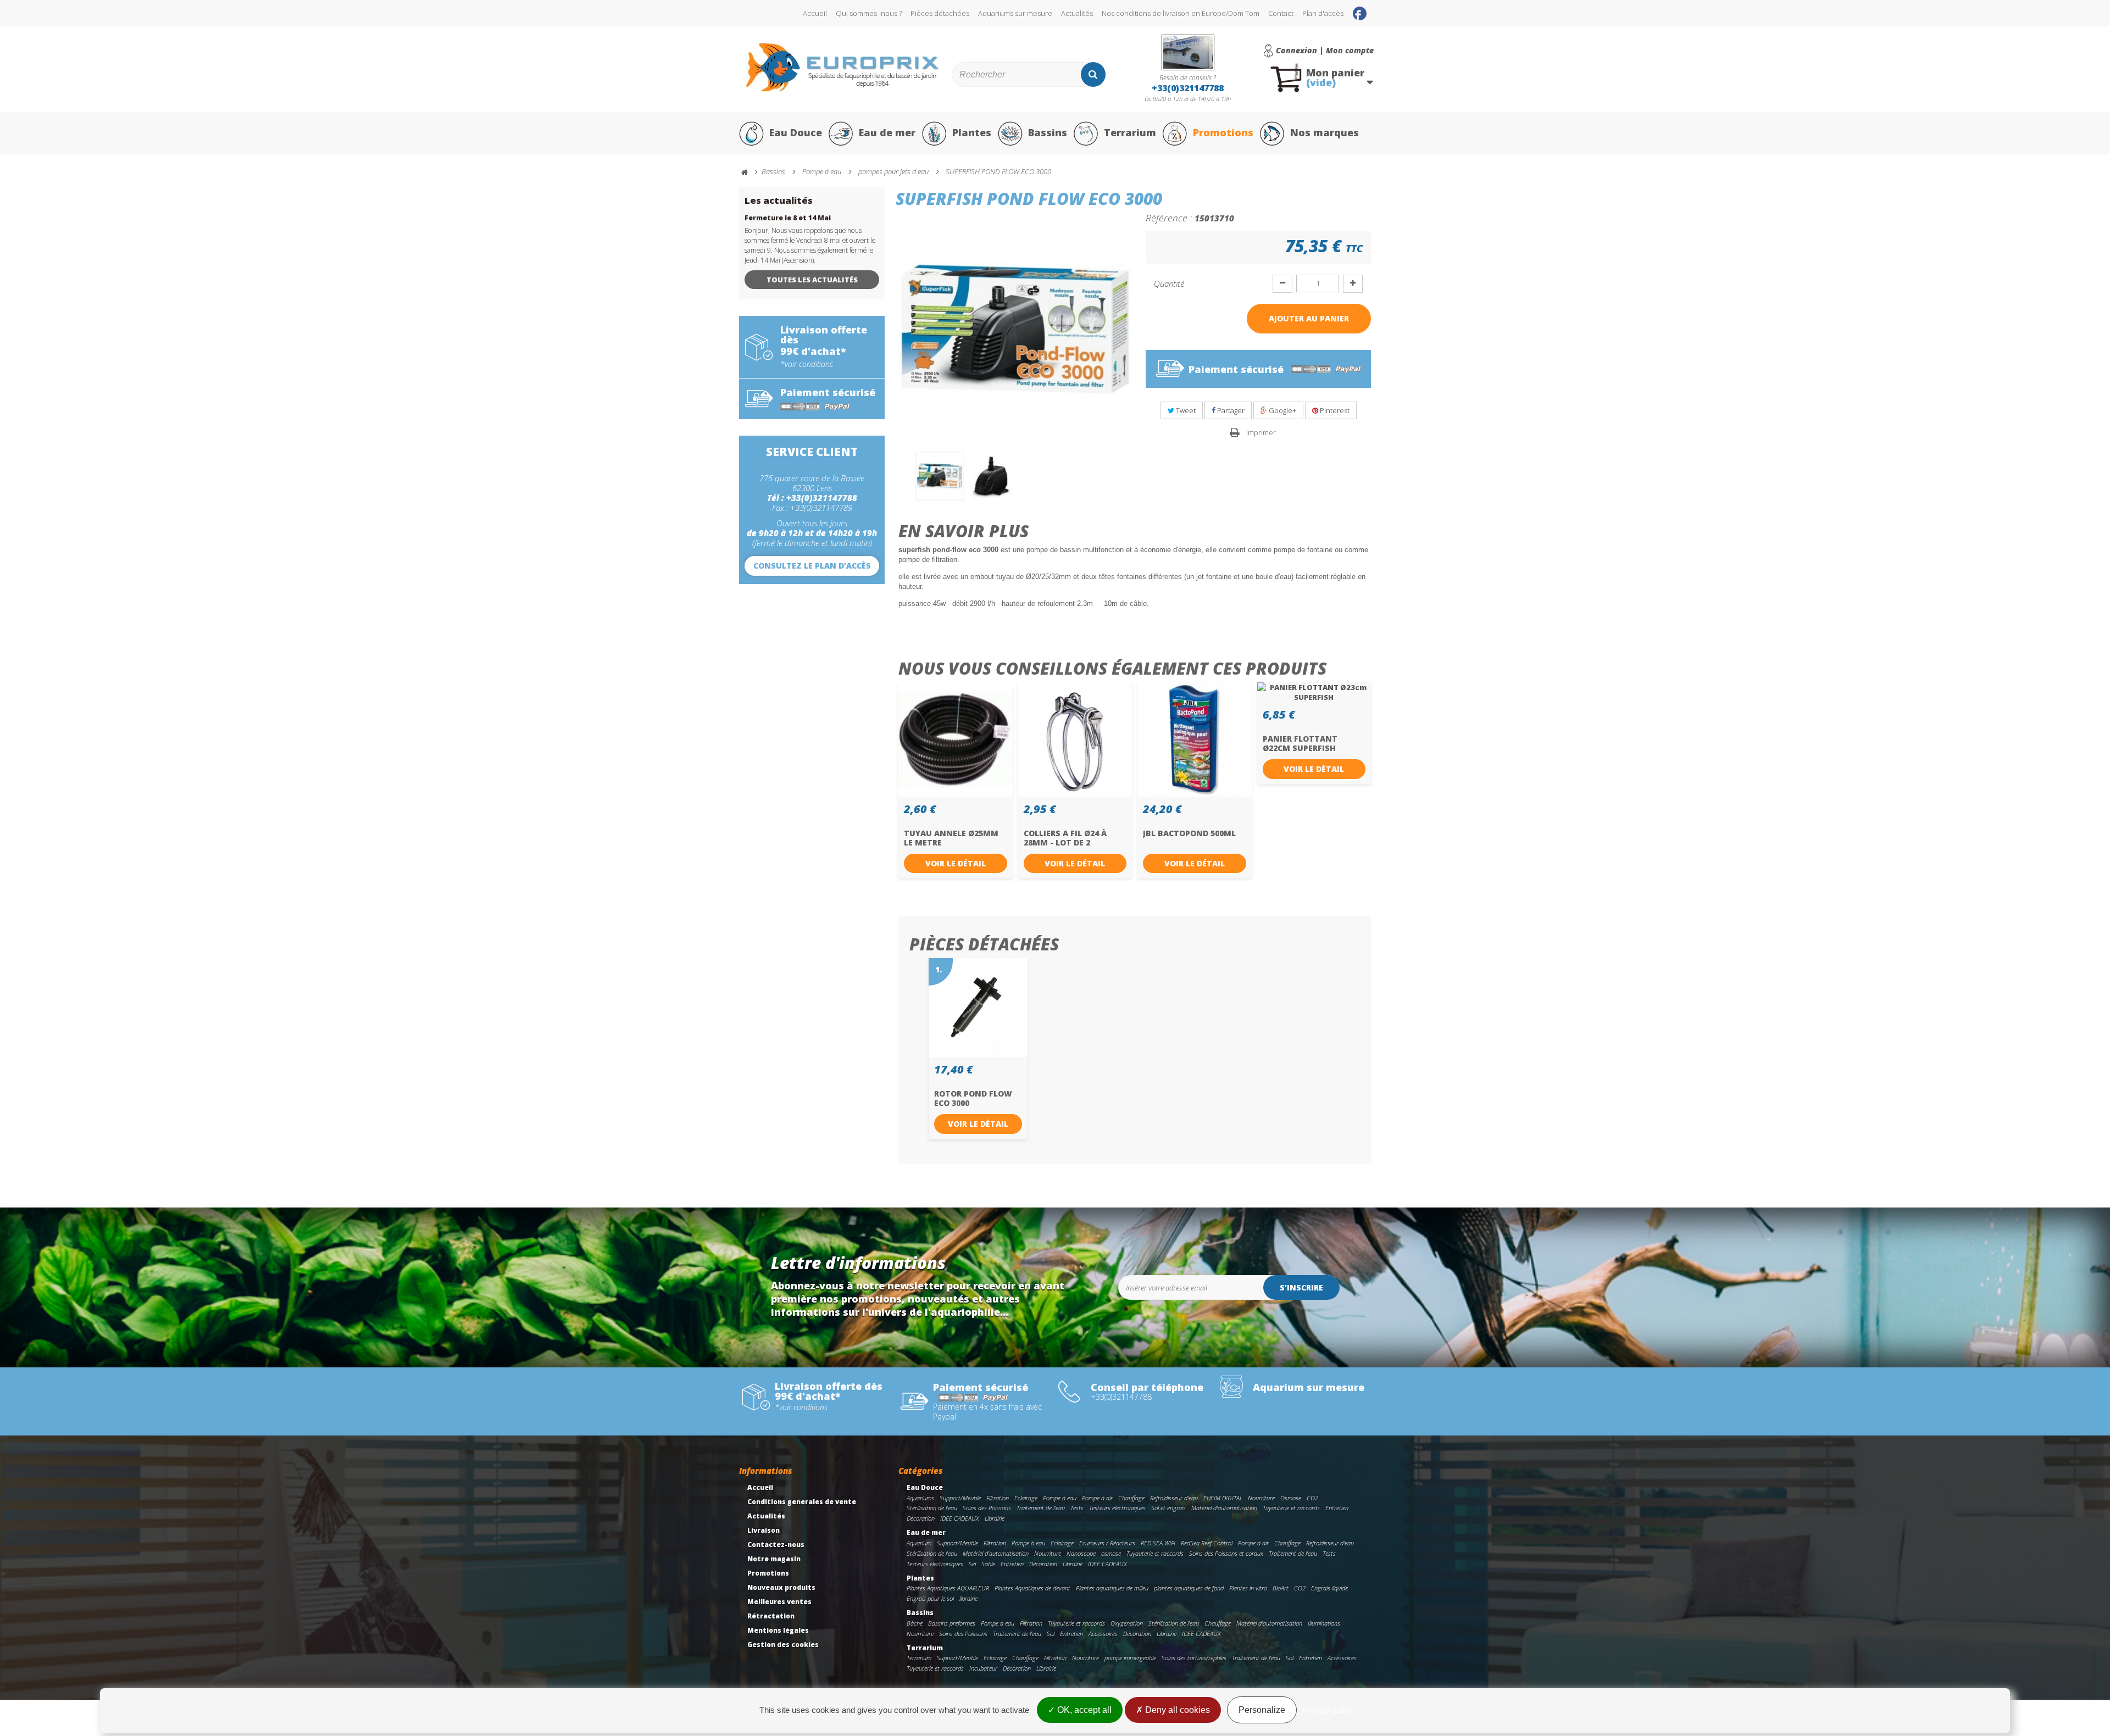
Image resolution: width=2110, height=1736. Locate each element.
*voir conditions (807, 364)
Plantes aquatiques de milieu (1112, 1588)
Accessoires (1103, 1634)
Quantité (1169, 283)
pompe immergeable (1130, 1658)
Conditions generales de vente (802, 1502)
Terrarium (1130, 132)
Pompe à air (1097, 1498)
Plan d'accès (1323, 13)
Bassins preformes (952, 1623)
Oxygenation (1127, 1623)
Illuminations (1324, 1623)
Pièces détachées (940, 13)
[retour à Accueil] (749, 172)
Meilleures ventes (779, 1602)
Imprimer (1261, 432)
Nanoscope (1081, 1553)
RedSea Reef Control (1207, 1543)
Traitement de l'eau (1041, 1508)
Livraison (764, 1530)
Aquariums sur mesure (1015, 13)
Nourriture (1261, 1498)
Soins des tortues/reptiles (1194, 1658)
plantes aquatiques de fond (1189, 1588)
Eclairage (1026, 1498)
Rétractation (771, 1616)
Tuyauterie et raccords (1291, 1508)
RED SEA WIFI (1158, 1543)
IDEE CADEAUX (960, 1518)
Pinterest (1334, 410)
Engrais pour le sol (930, 1598)
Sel (972, 1564)
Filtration (998, 1498)
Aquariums (920, 1498)
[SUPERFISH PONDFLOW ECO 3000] (993, 476)
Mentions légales (778, 1630)
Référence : (1169, 218)
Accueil (815, 13)
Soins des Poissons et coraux (1226, 1553)
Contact (1281, 13)
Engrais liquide (1329, 1588)
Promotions (1223, 132)
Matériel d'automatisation (1224, 1508)
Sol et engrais (1168, 1508)
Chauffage (1131, 1498)
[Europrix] (843, 67)
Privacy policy (1328, 1710)
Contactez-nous (776, 1545)
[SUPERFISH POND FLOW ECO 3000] (940, 476)
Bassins (1048, 132)
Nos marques (1325, 132)
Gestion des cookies (783, 1645)
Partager (1230, 410)
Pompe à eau (1060, 1498)
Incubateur (983, 1668)
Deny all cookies (1176, 1710)
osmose (1111, 1553)
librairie (968, 1598)
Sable (988, 1564)
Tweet (1185, 410)
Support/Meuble (960, 1498)
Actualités (1077, 13)
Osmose (1291, 1498)
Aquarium (919, 1543)
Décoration (921, 1518)
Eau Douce (796, 132)
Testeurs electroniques (1117, 1508)
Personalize (1262, 1710)
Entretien (1337, 1508)
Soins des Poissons (987, 1508)
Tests (1077, 1508)
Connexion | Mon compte (1325, 51)
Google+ (1282, 410)
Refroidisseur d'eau (1174, 1498)
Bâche (915, 1623)
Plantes (972, 132)
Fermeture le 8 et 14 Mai (788, 218)
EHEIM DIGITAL (1223, 1498)
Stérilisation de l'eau (932, 1508)
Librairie (995, 1518)
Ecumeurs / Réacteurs (1107, 1543)
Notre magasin (774, 1559)
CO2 (1312, 1498)
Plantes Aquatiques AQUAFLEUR (948, 1588)
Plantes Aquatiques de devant (1032, 1588)
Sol (1051, 1634)
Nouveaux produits (781, 1587)
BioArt (1281, 1588)
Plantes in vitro (1248, 1588)
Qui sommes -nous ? (869, 13)
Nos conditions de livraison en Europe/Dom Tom (1181, 13)
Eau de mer (887, 132)
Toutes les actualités (812, 280)
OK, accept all (1083, 1710)
